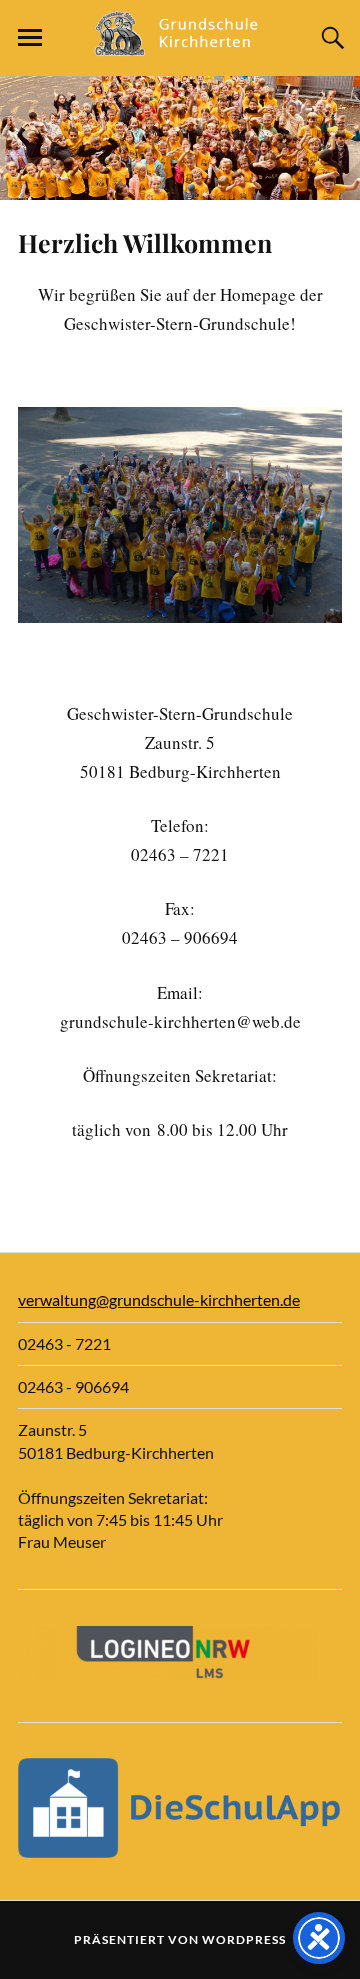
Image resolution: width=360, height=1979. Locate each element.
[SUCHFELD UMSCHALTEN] (330, 38)
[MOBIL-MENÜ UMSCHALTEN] (30, 38)
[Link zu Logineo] (168, 1673)
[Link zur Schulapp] (180, 1851)
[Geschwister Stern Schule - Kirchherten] (180, 46)
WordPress (244, 1939)
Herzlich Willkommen (145, 242)
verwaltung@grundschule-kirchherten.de (159, 1299)
